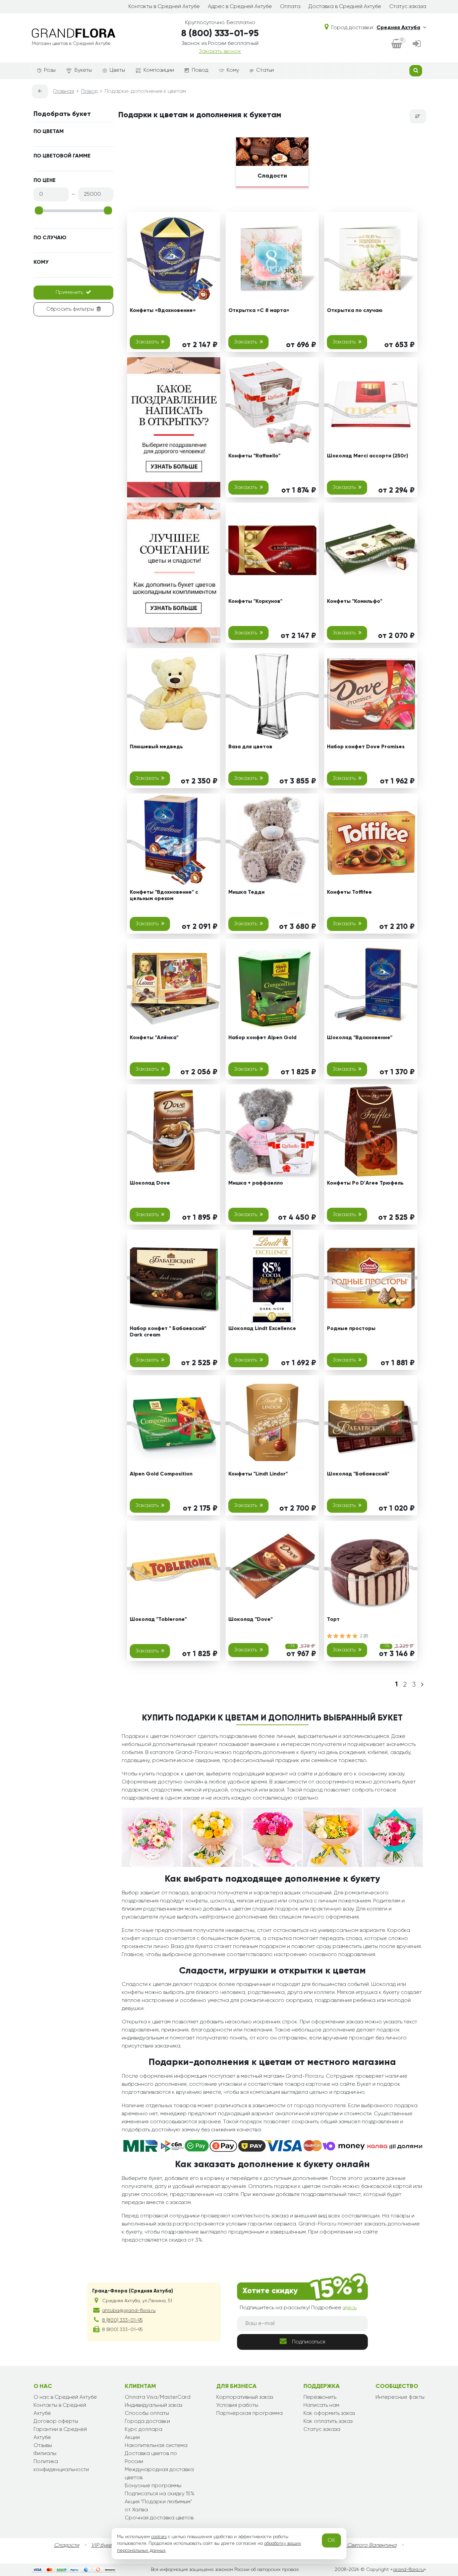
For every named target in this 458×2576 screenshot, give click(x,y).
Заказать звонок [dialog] (220, 52)
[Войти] (417, 44)
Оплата (290, 7)
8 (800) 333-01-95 (220, 34)
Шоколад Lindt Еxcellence (262, 1329)
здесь (350, 2308)
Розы (50, 70)
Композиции (159, 70)
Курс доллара (144, 2430)
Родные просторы (351, 1329)
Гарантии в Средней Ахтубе (60, 2434)
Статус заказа (408, 7)
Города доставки (147, 2422)
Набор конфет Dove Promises (366, 747)
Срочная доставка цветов (159, 2518)
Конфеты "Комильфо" (355, 602)
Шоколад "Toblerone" (158, 1620)
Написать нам (321, 2405)
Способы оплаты (147, 2413)
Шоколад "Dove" (250, 1620)
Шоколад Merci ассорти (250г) (367, 456)
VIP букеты (104, 2546)
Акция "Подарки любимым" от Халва (158, 2506)
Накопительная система (156, 2446)
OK (331, 2540)
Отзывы (43, 2446)
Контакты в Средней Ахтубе (164, 7)
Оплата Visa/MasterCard (158, 2397)
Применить (69, 293)
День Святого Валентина (365, 2546)
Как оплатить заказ (328, 2422)
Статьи (265, 70)
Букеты (83, 70)
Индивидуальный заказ (153, 2405)
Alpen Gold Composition (161, 1474)
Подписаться (309, 2342)
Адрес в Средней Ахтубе (240, 7)
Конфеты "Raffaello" (254, 456)
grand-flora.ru (408, 2570)
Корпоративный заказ (245, 2397)
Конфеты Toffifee (349, 892)
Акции (132, 2438)
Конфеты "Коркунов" (255, 602)
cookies (159, 2537)
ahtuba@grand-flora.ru (129, 2311)
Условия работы (237, 2405)
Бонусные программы (153, 2486)
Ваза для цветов (250, 747)
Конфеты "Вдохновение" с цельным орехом (164, 896)
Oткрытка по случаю (355, 311)
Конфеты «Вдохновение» (163, 311)
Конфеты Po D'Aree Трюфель (365, 1183)
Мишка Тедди (246, 892)
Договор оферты (56, 2422)
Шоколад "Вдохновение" (360, 1038)
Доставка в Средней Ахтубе (345, 7)
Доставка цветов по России (151, 2458)
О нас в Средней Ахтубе (65, 2397)
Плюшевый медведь (156, 747)
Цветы (117, 70)
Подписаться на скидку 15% (160, 2494)
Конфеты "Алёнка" (154, 1038)
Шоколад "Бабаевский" (358, 1474)
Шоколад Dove (150, 1183)
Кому (233, 70)
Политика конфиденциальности (61, 2466)
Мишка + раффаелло (256, 1183)
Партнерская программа (249, 2413)
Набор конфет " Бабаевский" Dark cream (168, 1332)
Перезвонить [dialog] (320, 2397)
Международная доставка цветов (159, 2474)
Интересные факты (400, 2397)
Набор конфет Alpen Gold (262, 1038)
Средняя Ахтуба (398, 28)
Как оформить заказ (329, 2413)
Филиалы (45, 2454)
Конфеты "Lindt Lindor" (258, 1474)
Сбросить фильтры (70, 309)
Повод (200, 70)
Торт (333, 1620)
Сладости (67, 2546)
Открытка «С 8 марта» (259, 311)
